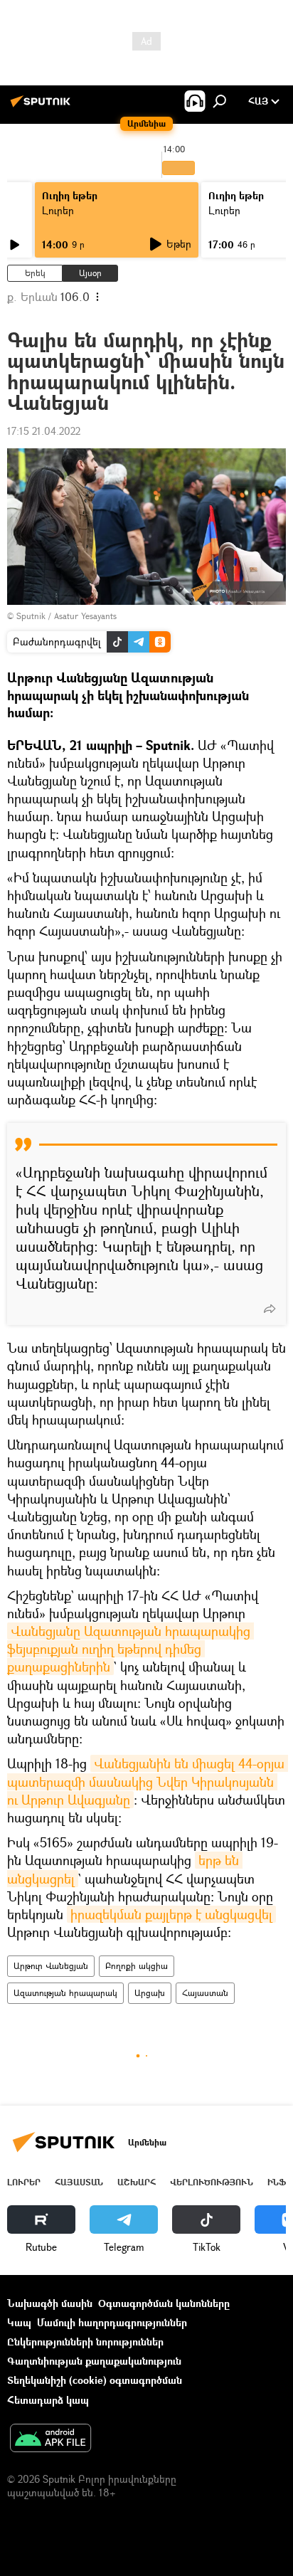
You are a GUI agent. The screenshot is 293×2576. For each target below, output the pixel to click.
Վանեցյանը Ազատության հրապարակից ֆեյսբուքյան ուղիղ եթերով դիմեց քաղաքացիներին (130, 1649)
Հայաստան (205, 1993)
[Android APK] (50, 2439)
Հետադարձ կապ (48, 2400)
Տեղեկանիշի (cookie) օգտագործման (95, 2380)
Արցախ (150, 1993)
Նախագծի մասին (50, 2303)
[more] (270, 1309)
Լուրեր (58, 210)
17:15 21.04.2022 (44, 431)
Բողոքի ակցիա (137, 1966)
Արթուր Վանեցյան (51, 1966)
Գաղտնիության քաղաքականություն (94, 2361)
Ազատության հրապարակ (65, 1993)
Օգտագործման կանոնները (164, 2303)
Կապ (19, 2322)
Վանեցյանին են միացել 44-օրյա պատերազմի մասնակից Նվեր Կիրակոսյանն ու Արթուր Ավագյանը (148, 1781)
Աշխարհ (137, 2182)
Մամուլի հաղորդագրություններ (112, 2322)
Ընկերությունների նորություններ (85, 2342)
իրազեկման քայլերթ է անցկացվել (171, 1914)
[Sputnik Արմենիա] (43, 106)
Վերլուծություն (212, 2182)
